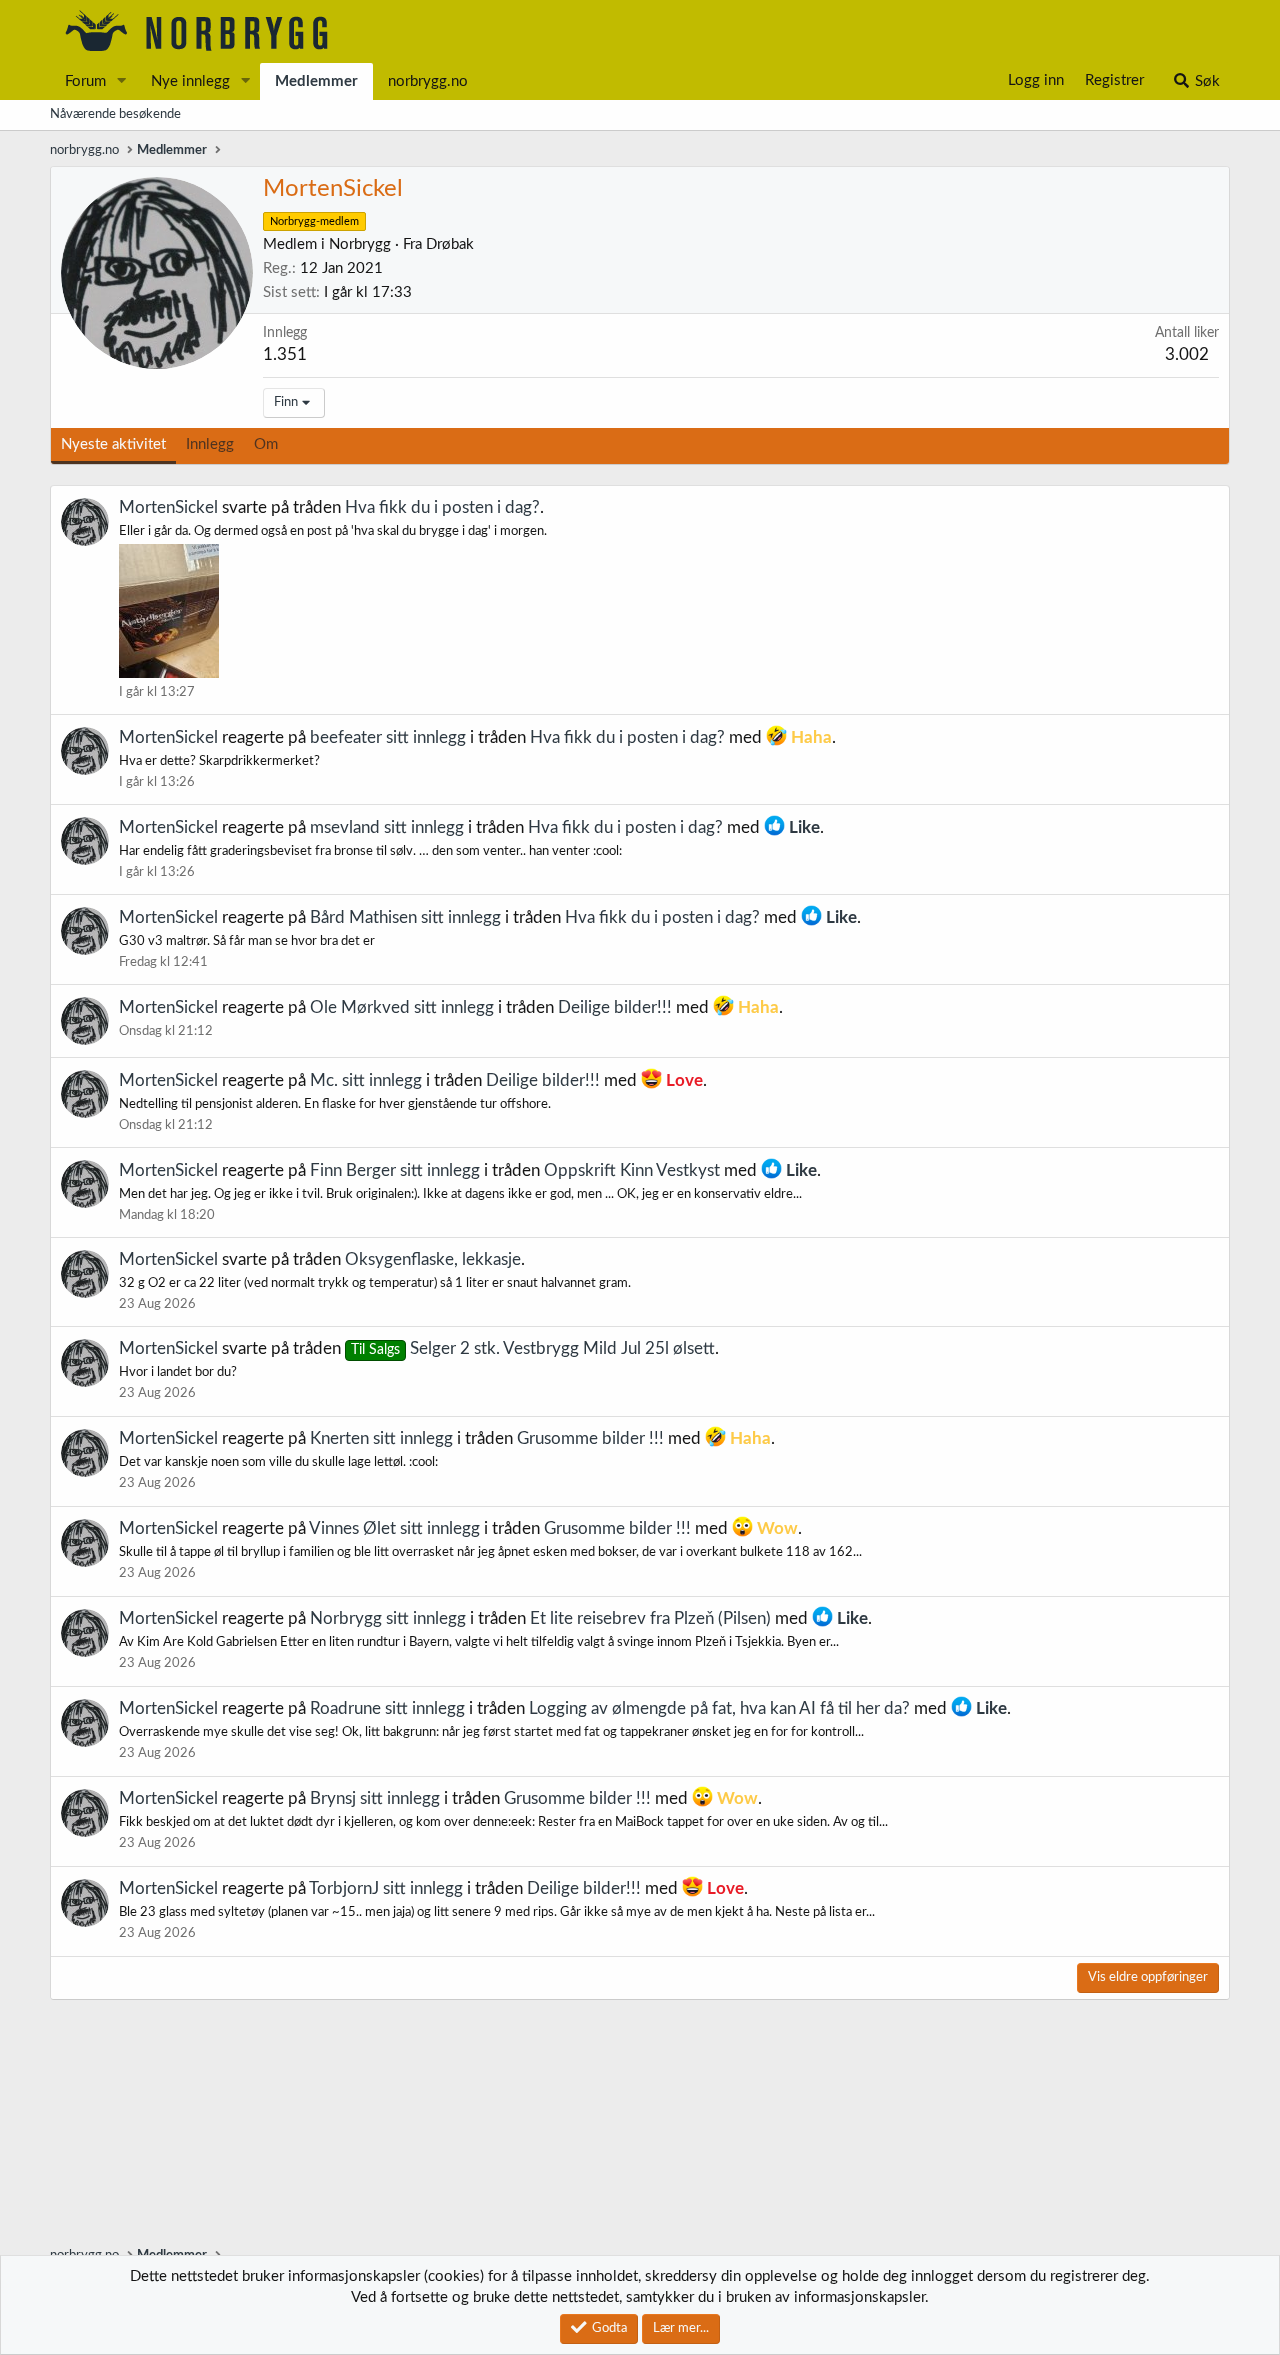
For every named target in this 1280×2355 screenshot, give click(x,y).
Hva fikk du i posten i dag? (442, 507)
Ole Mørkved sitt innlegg (402, 1007)
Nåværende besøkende (115, 114)
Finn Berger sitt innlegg (395, 1170)
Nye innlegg (190, 81)
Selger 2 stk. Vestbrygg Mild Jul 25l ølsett (533, 1348)
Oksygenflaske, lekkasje (433, 1259)
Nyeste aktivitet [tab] (113, 444)
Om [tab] (266, 444)
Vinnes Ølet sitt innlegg (394, 1528)
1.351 (285, 354)
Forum (85, 81)
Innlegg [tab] (210, 444)
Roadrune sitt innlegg (387, 1708)
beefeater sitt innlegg (388, 737)
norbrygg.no (428, 81)
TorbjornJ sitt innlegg (386, 1888)
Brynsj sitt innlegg (375, 1798)
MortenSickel (168, 507)
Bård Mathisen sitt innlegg (405, 917)
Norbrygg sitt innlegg (388, 1618)
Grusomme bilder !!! (590, 1438)
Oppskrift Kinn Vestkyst (632, 1170)
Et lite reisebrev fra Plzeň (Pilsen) (650, 1618)
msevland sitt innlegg (387, 827)
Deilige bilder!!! (615, 1007)
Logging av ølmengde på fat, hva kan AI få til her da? (719, 1708)
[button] (122, 81)
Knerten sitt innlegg (381, 1438)
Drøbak (450, 244)
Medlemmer (316, 81)
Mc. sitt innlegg (366, 1080)
